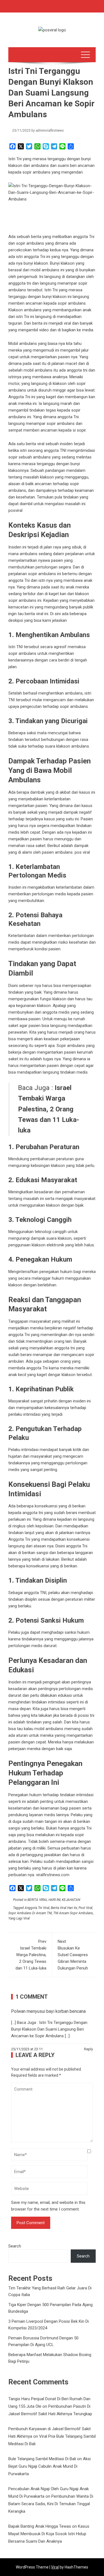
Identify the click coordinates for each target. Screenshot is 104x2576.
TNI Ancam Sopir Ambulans (73, 1913)
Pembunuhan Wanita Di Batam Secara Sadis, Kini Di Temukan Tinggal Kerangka (51, 2504)
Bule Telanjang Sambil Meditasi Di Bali (42, 2459)
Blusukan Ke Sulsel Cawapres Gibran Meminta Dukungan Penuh (73, 1955)
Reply (88, 2049)
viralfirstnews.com (53, 1875)
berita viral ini (36, 614)
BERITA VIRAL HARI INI (44, 1900)
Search (15, 2246)
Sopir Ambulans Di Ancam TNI (30, 1913)
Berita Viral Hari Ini (64, 1908)
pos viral (82, 852)
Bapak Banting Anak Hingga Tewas (40, 2526)
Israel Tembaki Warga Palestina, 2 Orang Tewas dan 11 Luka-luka (31, 1955)
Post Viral (85, 1908)
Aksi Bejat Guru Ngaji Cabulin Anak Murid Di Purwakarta (50, 2466)
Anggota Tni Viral (37, 1908)
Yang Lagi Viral (19, 1918)
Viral (55, 2567)
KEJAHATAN (71, 1900)
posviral (15, 510)
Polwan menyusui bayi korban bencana (48, 2011)
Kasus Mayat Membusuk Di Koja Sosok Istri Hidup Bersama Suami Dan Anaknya (49, 2534)
